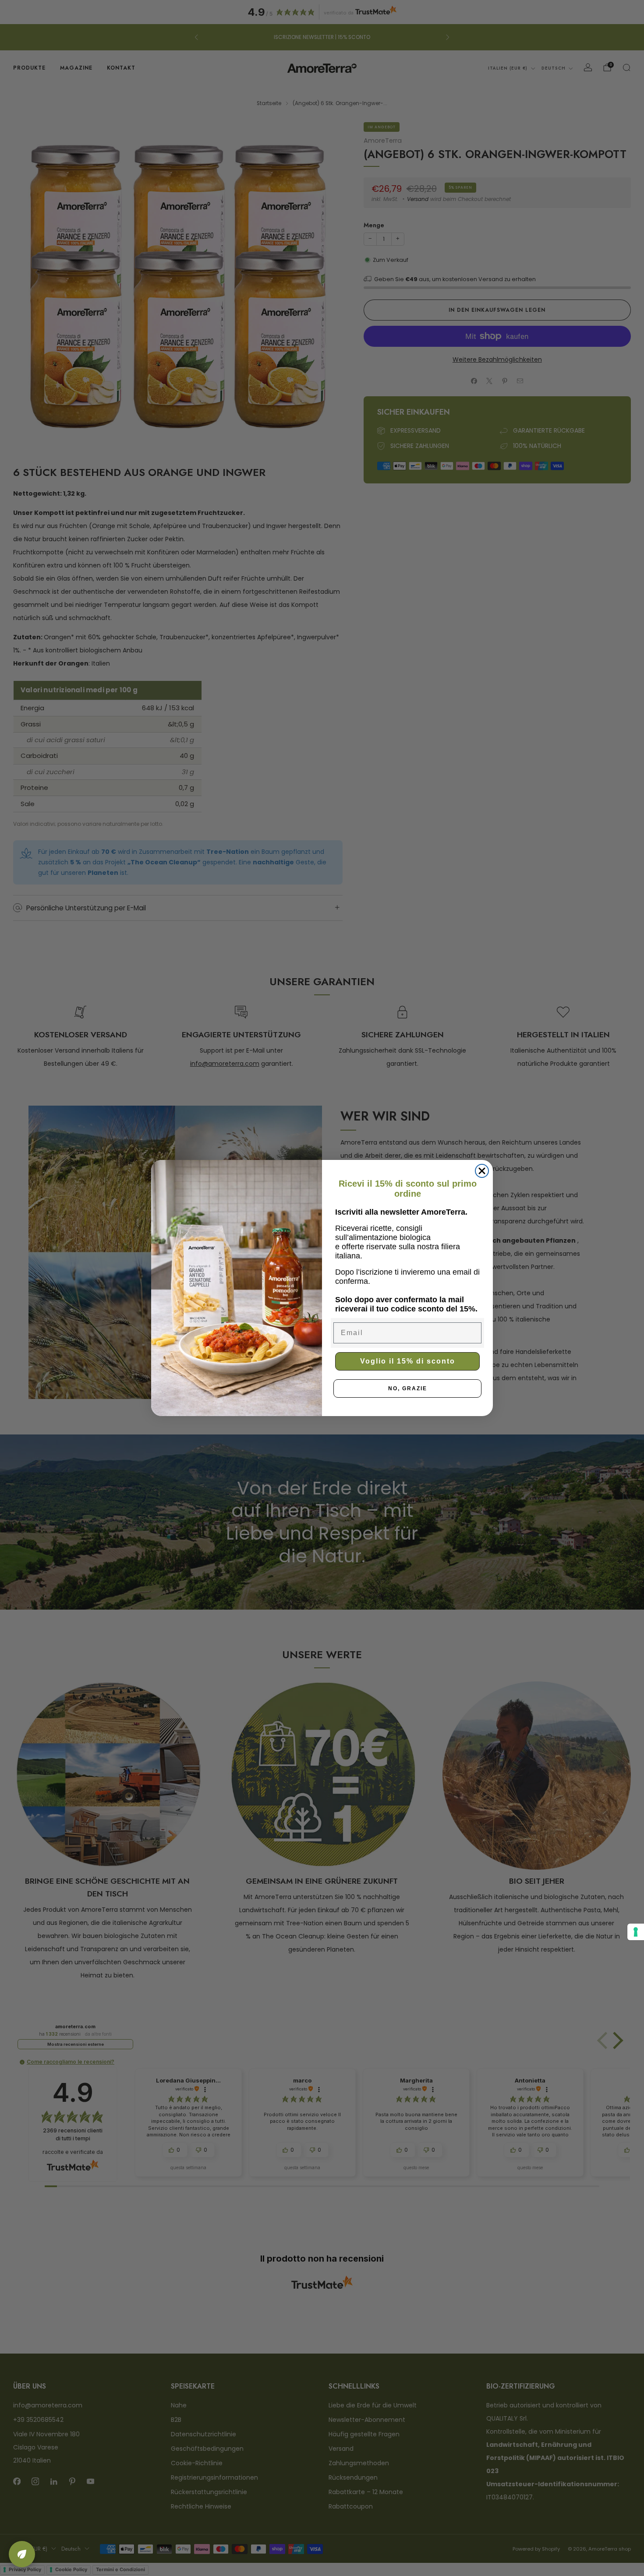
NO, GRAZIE (408, 1388)
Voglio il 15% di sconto (408, 1361)
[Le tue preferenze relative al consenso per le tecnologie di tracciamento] (636, 1932)
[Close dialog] (482, 1171)
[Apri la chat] (22, 2554)
